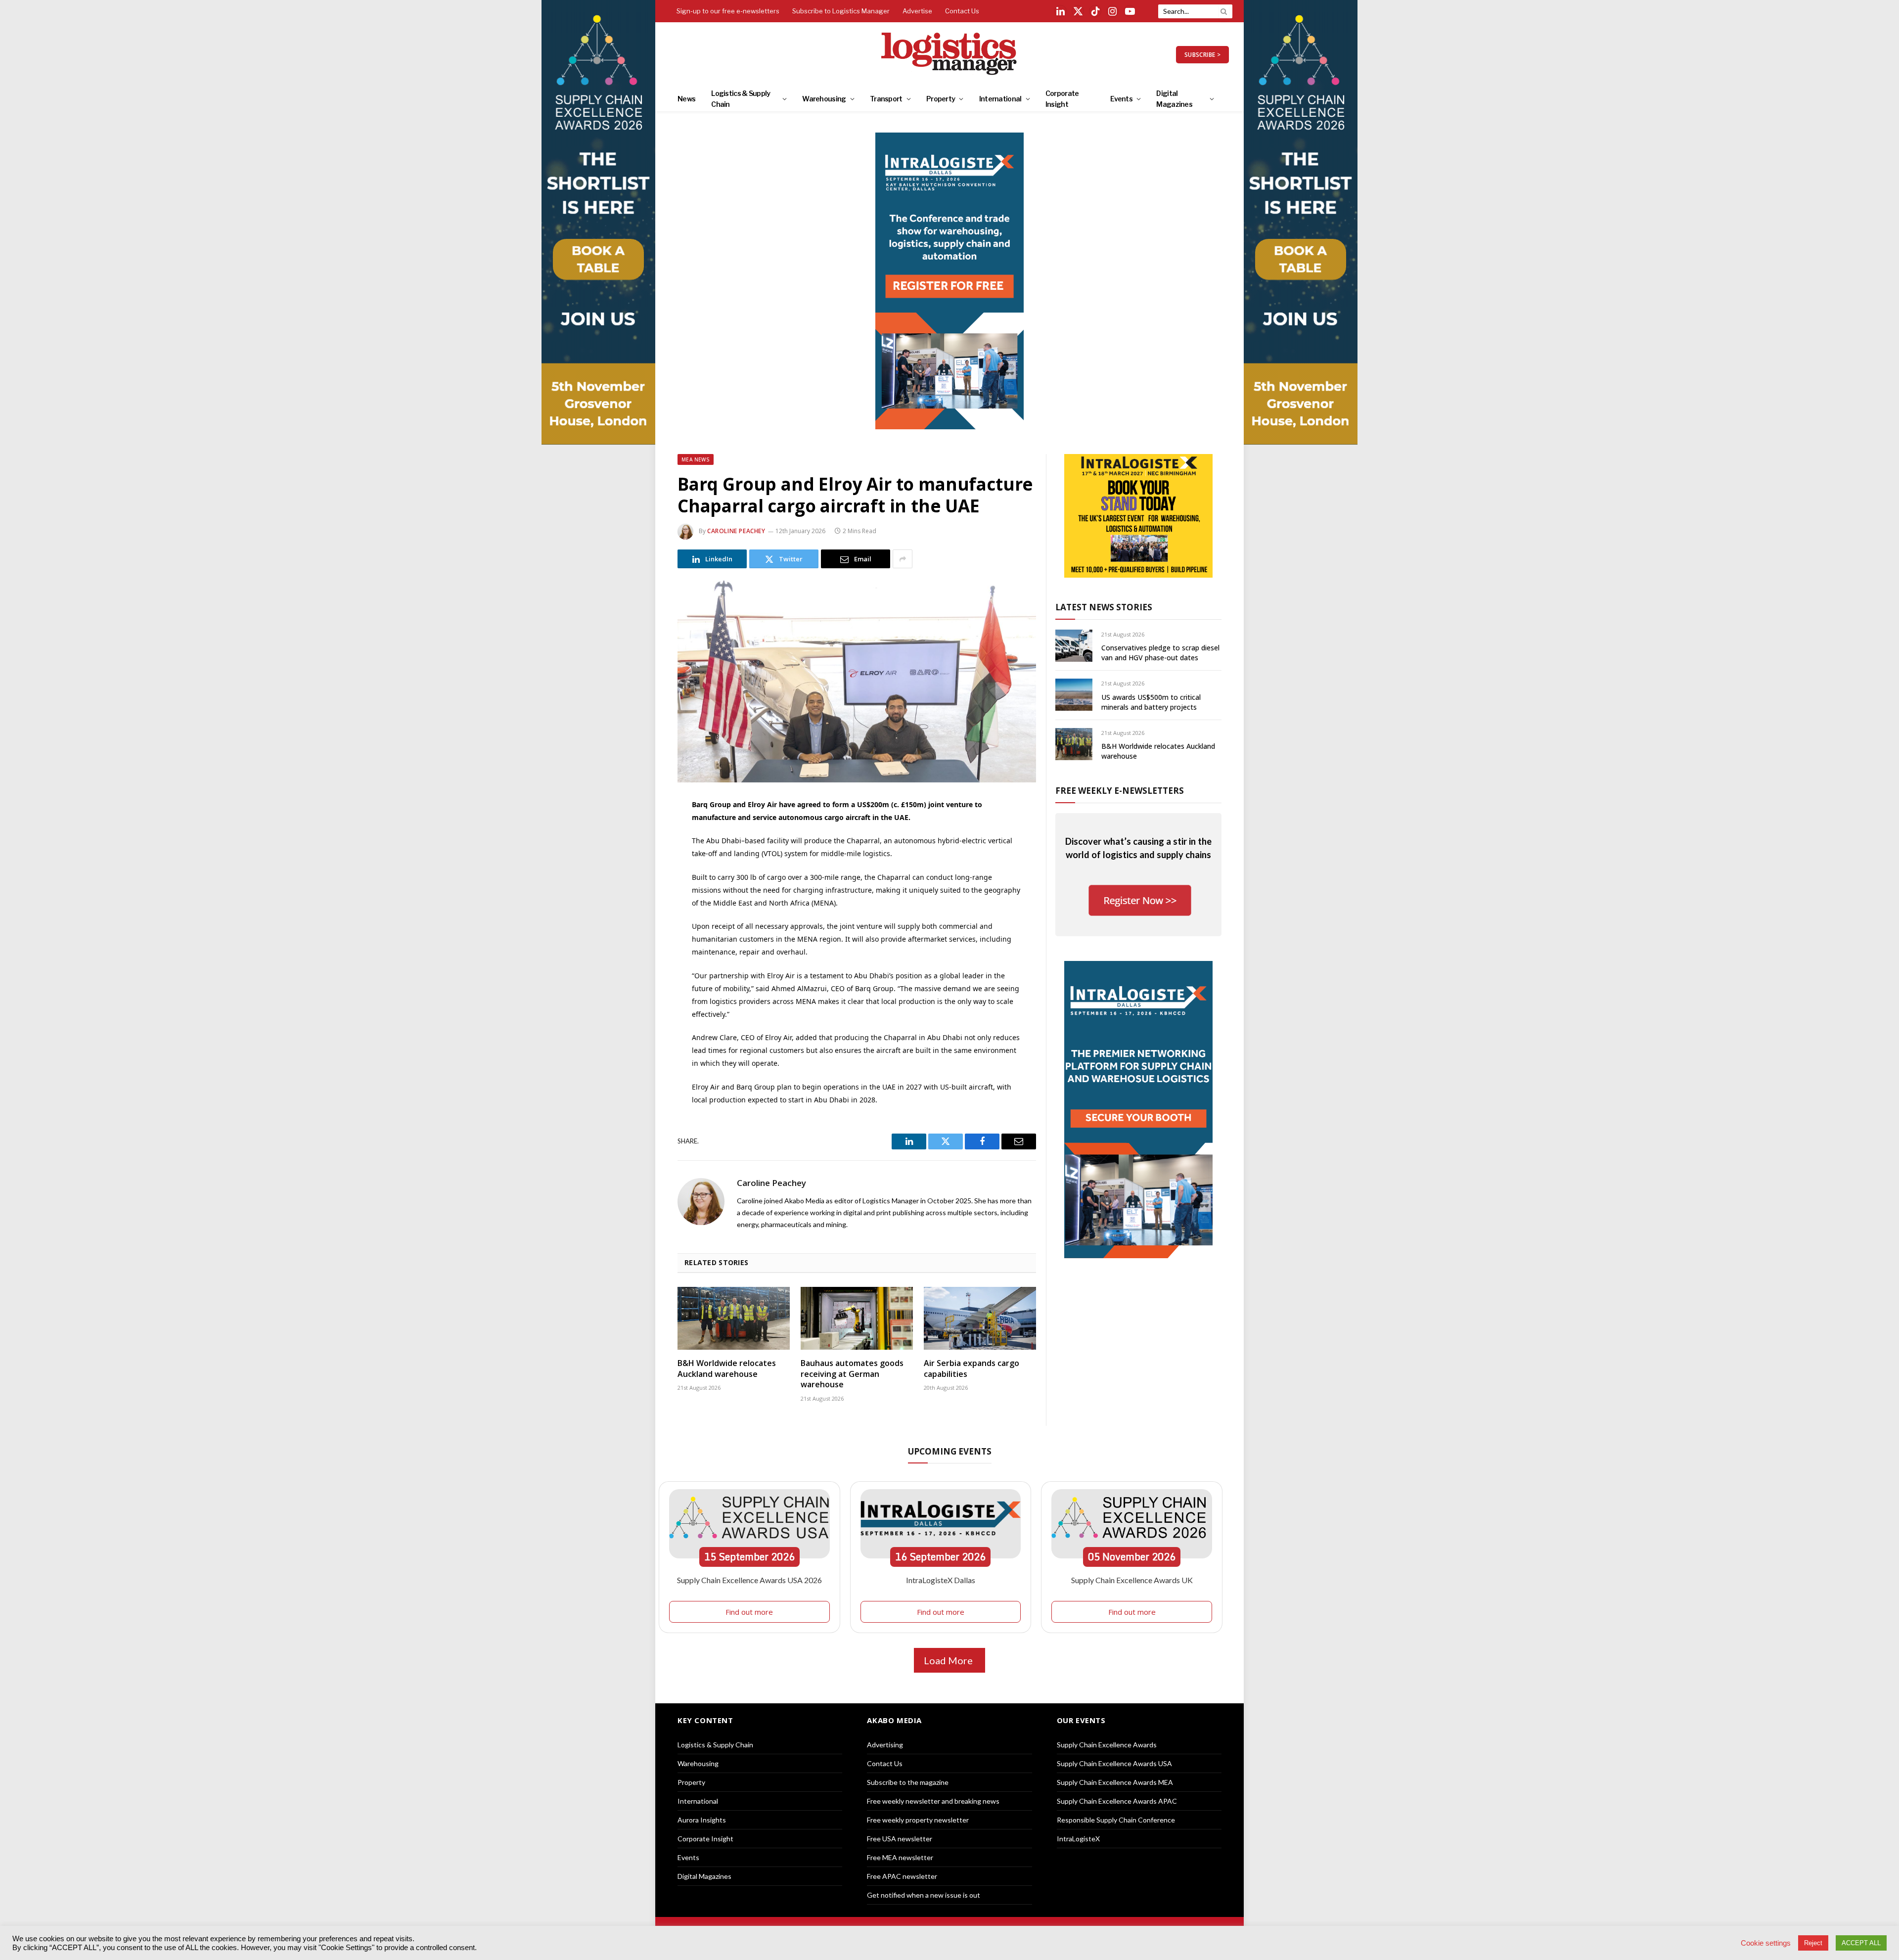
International (1000, 99)
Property (941, 99)
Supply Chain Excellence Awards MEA (1115, 1782)
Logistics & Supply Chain (741, 99)
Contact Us (962, 11)
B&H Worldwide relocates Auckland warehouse (727, 1369)
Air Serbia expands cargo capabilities (972, 1369)
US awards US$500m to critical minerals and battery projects (1151, 702)
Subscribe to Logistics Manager (841, 11)
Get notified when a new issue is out (924, 1895)
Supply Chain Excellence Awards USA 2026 (749, 1580)
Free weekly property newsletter (918, 1820)
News (686, 99)
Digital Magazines (1174, 99)
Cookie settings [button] (1766, 1943)
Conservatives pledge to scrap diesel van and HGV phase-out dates (1160, 653)
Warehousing (824, 99)
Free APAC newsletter (902, 1876)
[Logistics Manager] (950, 54)
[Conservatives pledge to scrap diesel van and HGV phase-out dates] (1074, 646)
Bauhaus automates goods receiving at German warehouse (852, 1374)
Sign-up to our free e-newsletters (728, 11)
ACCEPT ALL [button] (1861, 1943)
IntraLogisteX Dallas (941, 1580)
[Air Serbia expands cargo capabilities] (980, 1319)
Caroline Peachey (736, 531)
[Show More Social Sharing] (903, 559)
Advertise (917, 11)
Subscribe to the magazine (908, 1782)
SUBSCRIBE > (1202, 55)
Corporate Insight (1062, 99)
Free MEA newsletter (900, 1857)
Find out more (749, 1612)
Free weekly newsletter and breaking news (933, 1801)
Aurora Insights (702, 1820)
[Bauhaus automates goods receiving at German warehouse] (857, 1319)
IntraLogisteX (1078, 1839)
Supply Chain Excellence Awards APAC (1117, 1801)
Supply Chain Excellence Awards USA (1114, 1763)
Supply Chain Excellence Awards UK (1132, 1580)
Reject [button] (1813, 1943)
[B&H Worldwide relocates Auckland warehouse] (734, 1319)
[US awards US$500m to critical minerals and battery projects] (1074, 695)
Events (1121, 99)
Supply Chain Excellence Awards (1107, 1745)
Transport (886, 99)
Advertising (885, 1745)
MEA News (696, 459)
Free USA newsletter (900, 1839)
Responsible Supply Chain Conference (1116, 1820)
